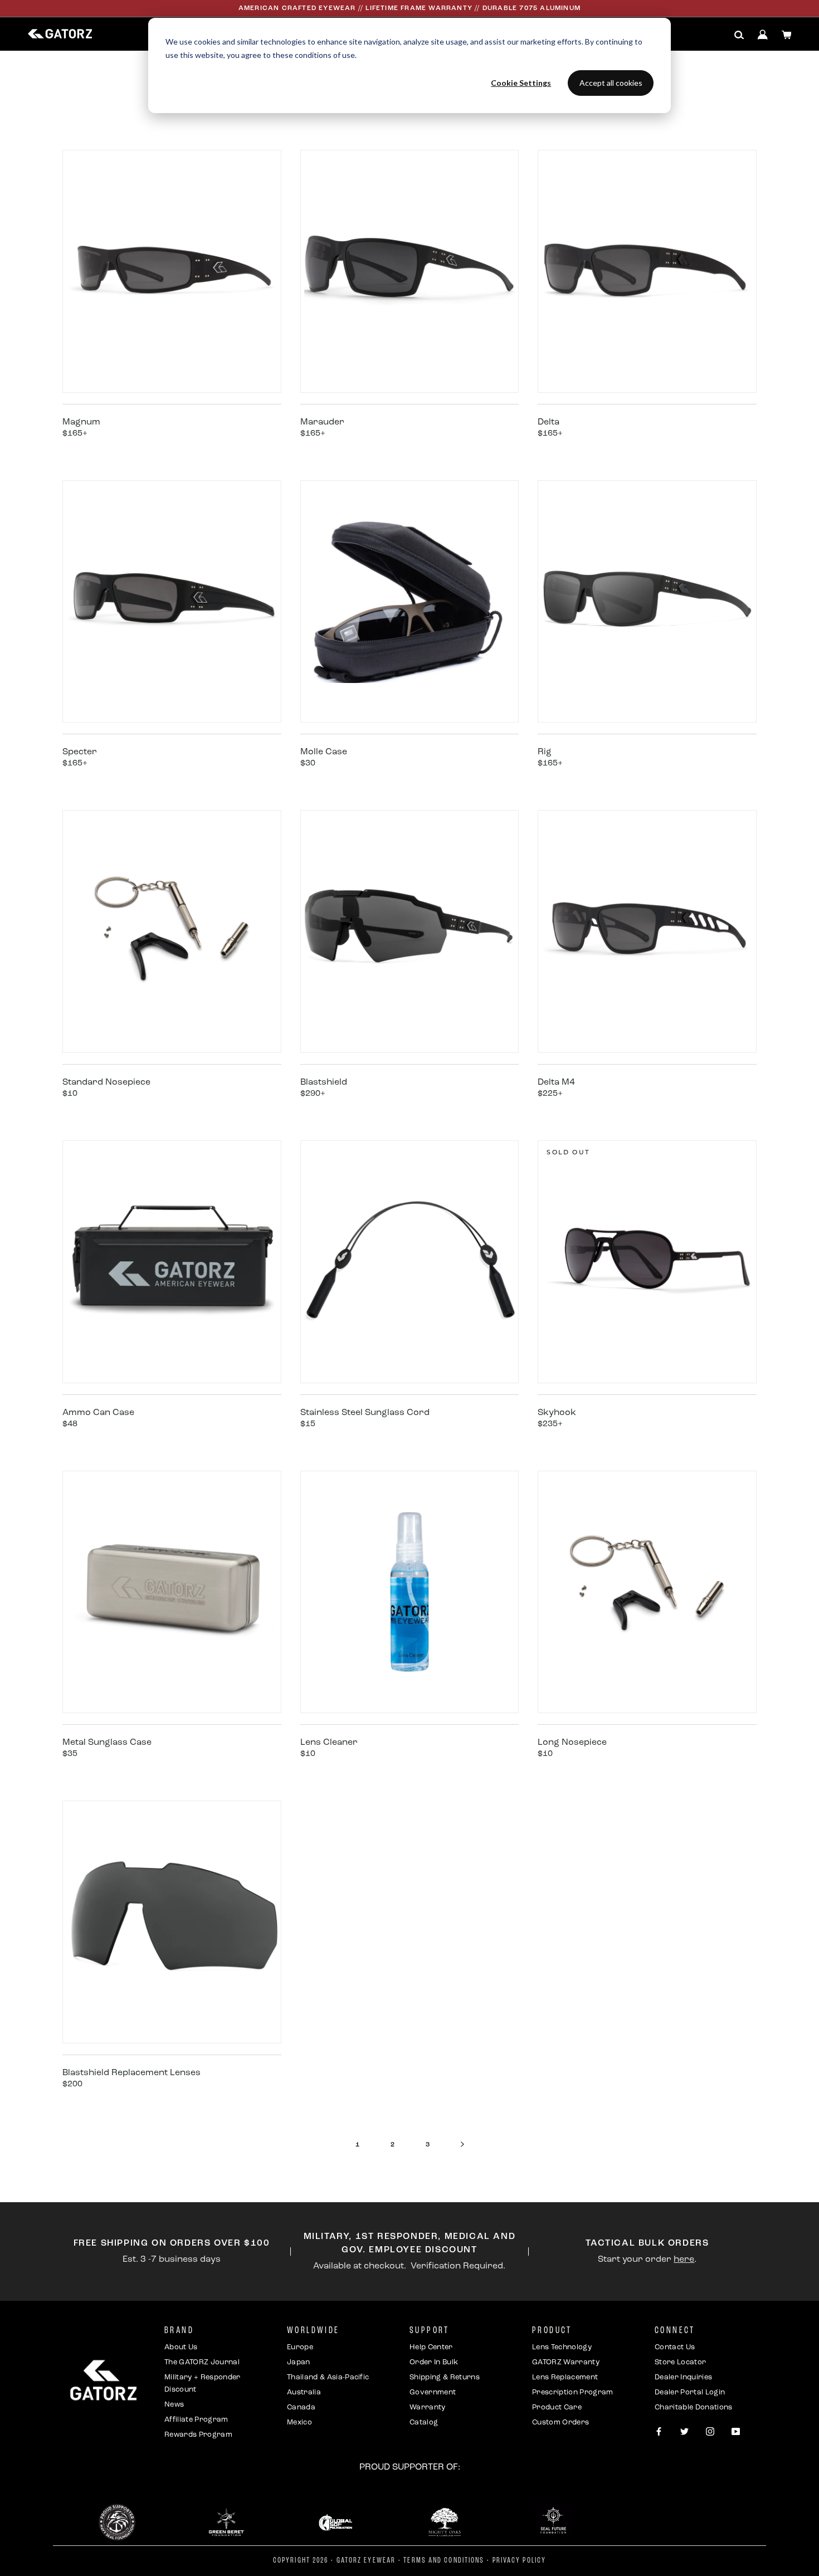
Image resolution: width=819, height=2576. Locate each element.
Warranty (428, 2407)
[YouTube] (736, 2432)
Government (433, 2392)
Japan (299, 2362)
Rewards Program (198, 2435)
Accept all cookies (611, 83)
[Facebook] (659, 2432)
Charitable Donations (694, 2407)
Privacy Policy (519, 2561)
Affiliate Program (196, 2420)
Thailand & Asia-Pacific (328, 2377)
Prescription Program (573, 2392)
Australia (304, 2392)
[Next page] (462, 2145)
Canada (301, 2407)
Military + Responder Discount (203, 2384)
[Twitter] (684, 2432)
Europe (300, 2347)
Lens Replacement (565, 2377)
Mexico (299, 2423)
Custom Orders (560, 2423)
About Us (181, 2347)
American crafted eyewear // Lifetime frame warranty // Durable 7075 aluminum (409, 8)
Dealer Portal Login (690, 2392)
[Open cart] (787, 35)
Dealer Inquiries (683, 2377)
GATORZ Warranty (566, 2362)
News (174, 2405)
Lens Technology (562, 2347)
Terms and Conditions (444, 2561)
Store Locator (680, 2362)
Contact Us (675, 2347)
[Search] (739, 35)
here (684, 2260)
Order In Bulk (434, 2362)
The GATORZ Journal (202, 2362)
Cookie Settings (521, 83)
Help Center (431, 2347)
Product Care (557, 2407)
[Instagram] (710, 2432)
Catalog (424, 2423)
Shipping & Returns (445, 2377)
